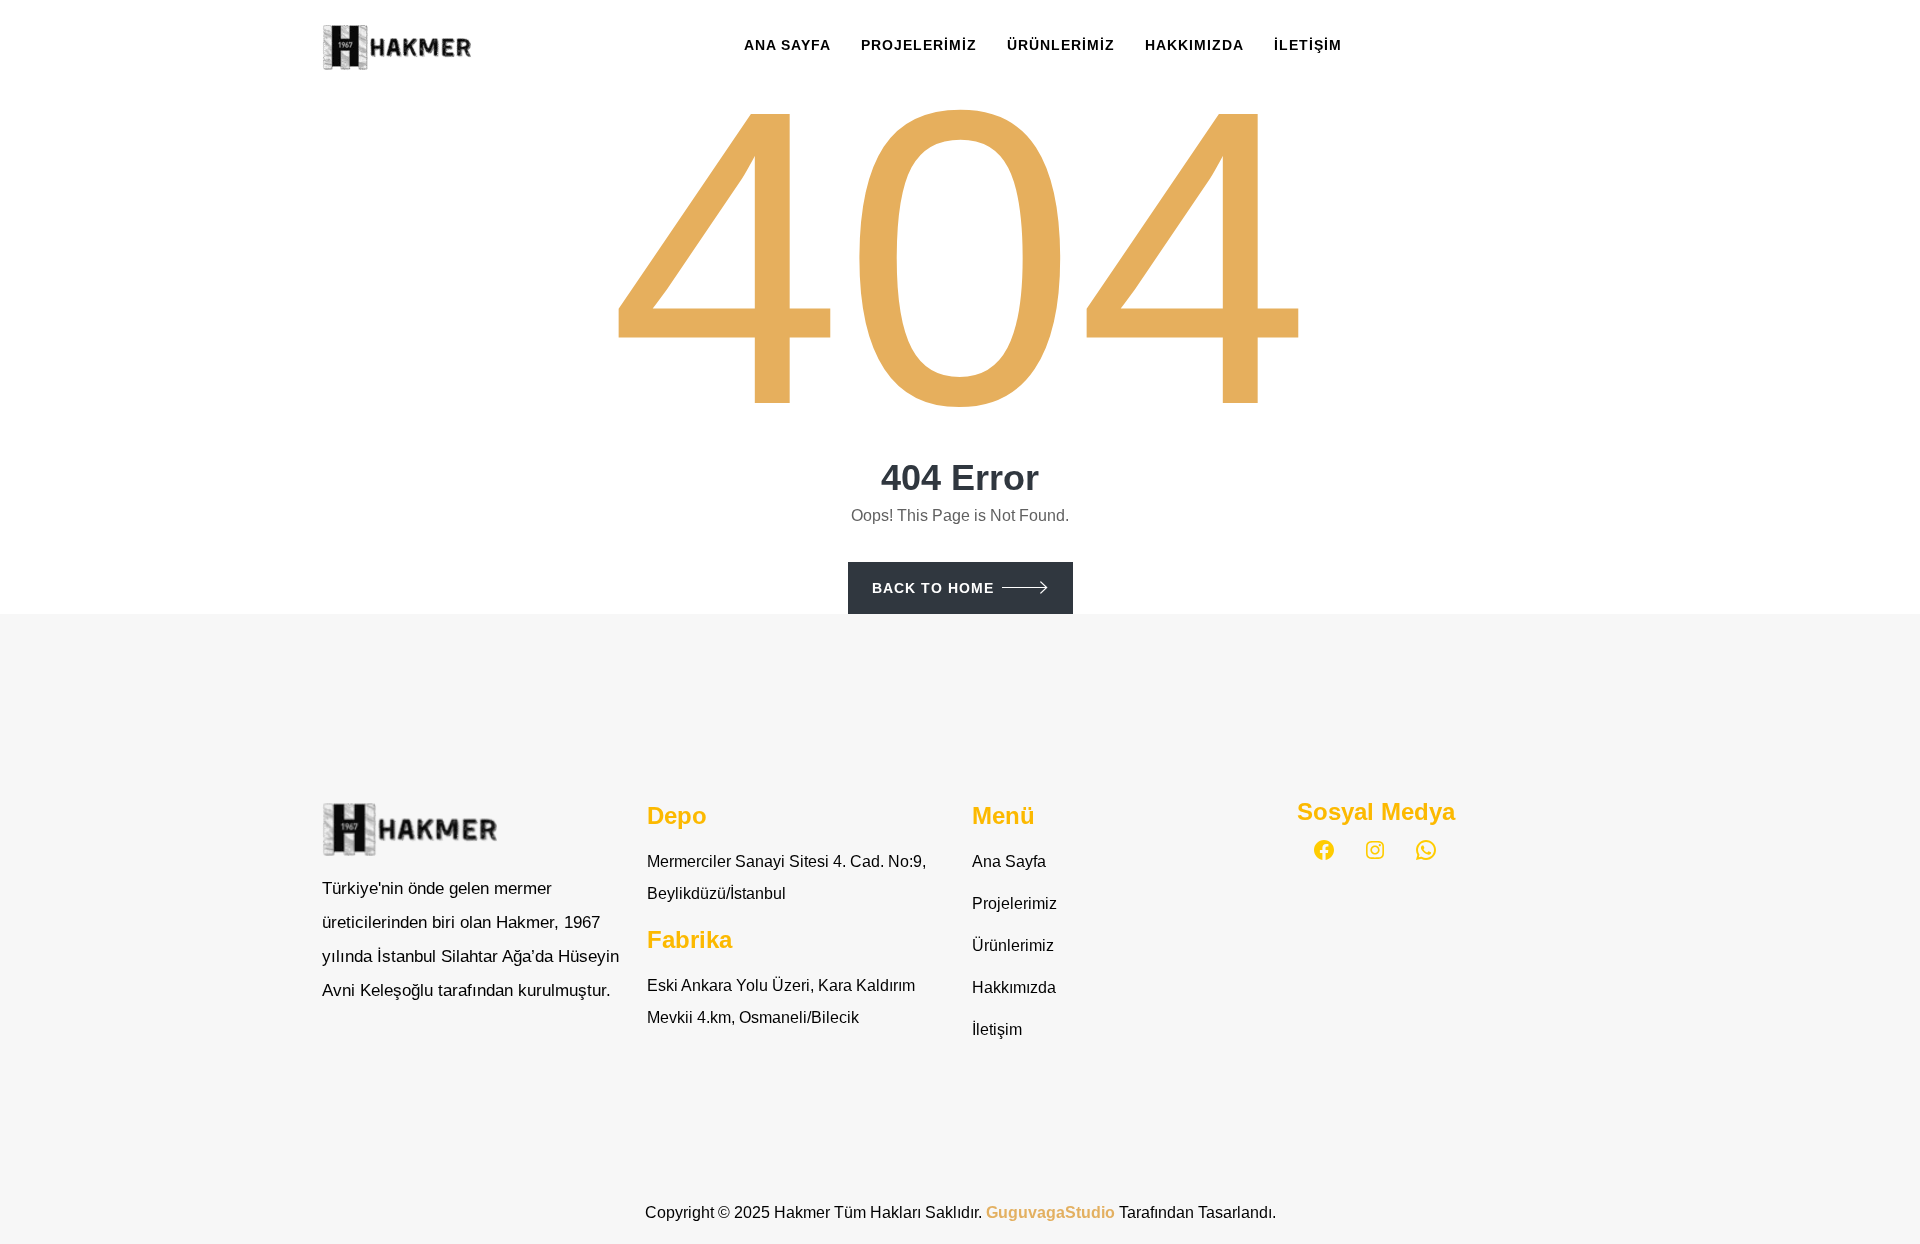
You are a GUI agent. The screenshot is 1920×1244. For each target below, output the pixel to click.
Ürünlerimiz (1061, 45)
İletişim (1308, 45)
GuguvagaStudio (1052, 1212)
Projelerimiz (919, 45)
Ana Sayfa (787, 45)
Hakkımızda (1194, 45)
